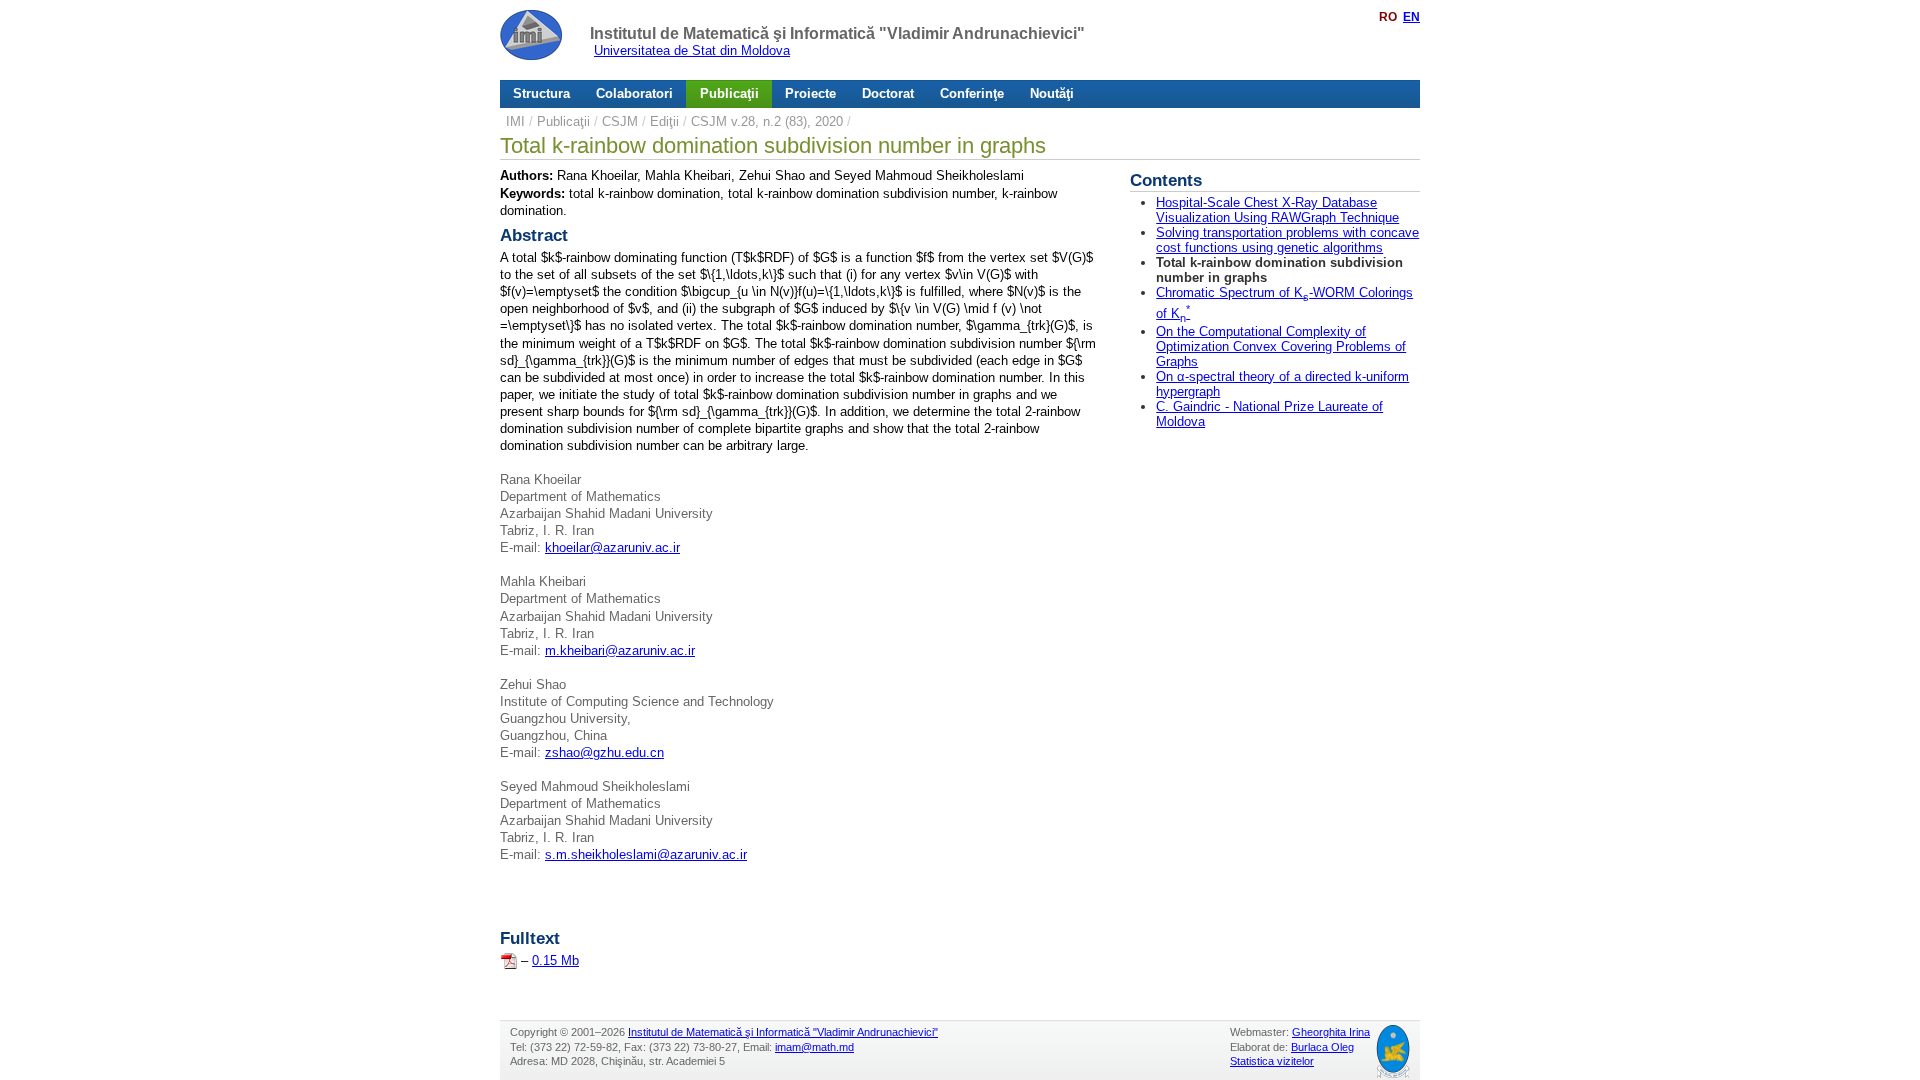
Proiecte (810, 93)
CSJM (620, 121)
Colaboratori (634, 93)
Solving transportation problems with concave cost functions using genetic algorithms (1287, 240)
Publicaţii (729, 93)
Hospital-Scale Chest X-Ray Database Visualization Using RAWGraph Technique (1277, 210)
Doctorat (888, 93)
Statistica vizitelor (1272, 1061)
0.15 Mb (555, 960)
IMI (515, 121)
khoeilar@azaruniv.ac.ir (612, 547)
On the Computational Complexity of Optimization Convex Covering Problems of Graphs (1281, 346)
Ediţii (664, 121)
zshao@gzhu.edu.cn (604, 752)
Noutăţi (1052, 93)
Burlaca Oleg (1322, 1047)
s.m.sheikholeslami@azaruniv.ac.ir (646, 854)
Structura (541, 93)
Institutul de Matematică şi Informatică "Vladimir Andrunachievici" (837, 33)
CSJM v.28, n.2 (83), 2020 (767, 121)
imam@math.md (814, 1047)
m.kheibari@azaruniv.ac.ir (620, 650)
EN (1411, 17)
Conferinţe (972, 93)
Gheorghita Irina (1331, 1032)
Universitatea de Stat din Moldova (692, 50)
